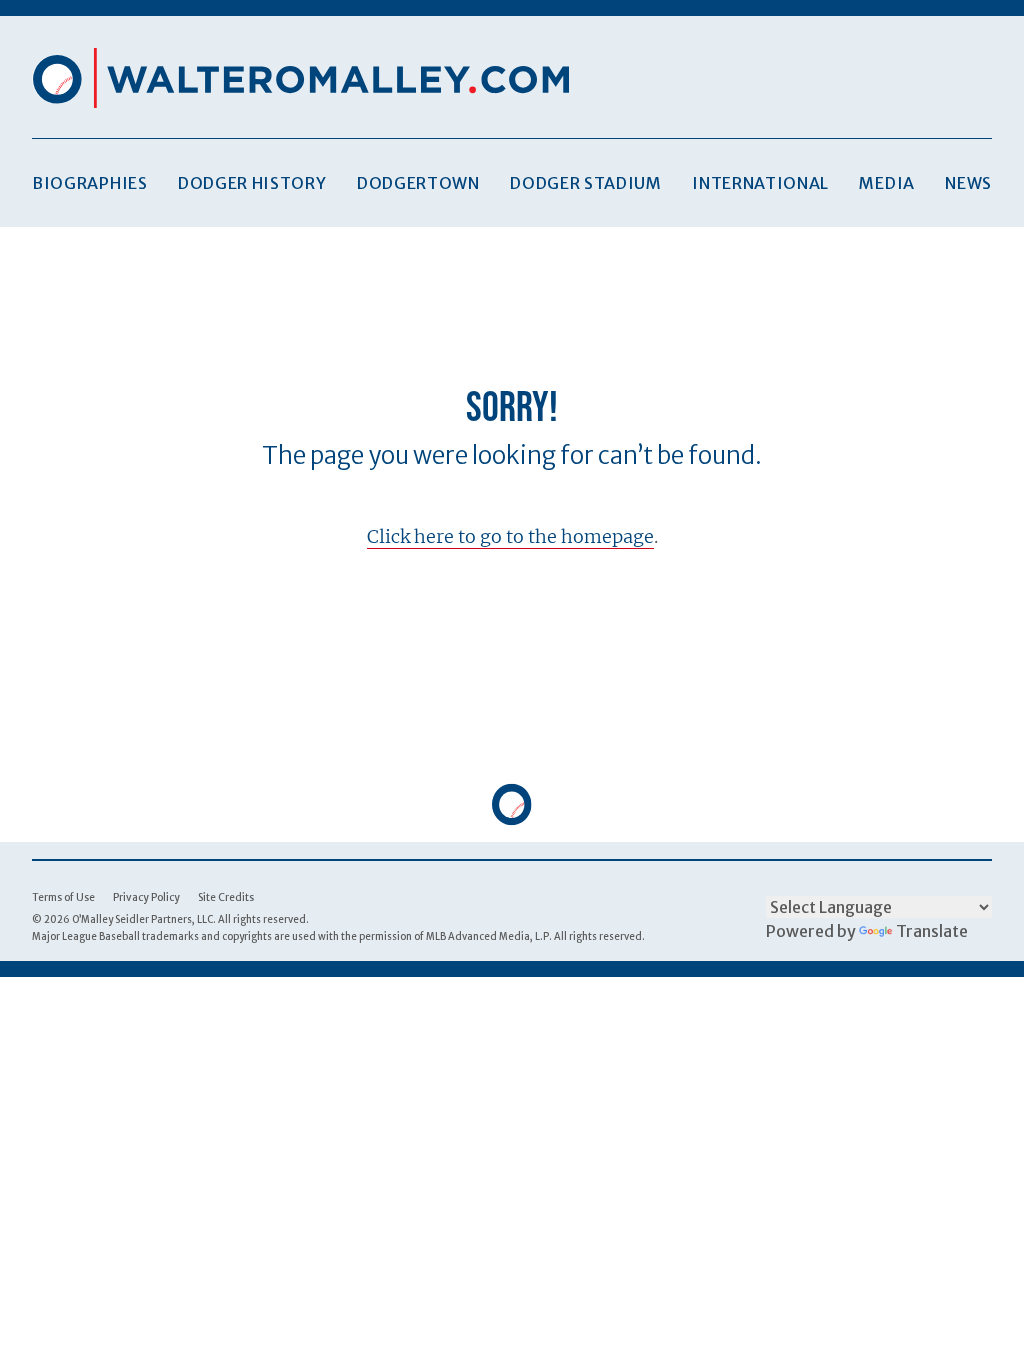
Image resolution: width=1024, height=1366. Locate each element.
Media (886, 183)
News (968, 183)
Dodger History (252, 183)
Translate (932, 931)
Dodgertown (418, 183)
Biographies (90, 183)
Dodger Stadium (586, 183)
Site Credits (226, 897)
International (760, 183)
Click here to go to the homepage (510, 536)
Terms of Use (63, 897)
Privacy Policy (146, 897)
